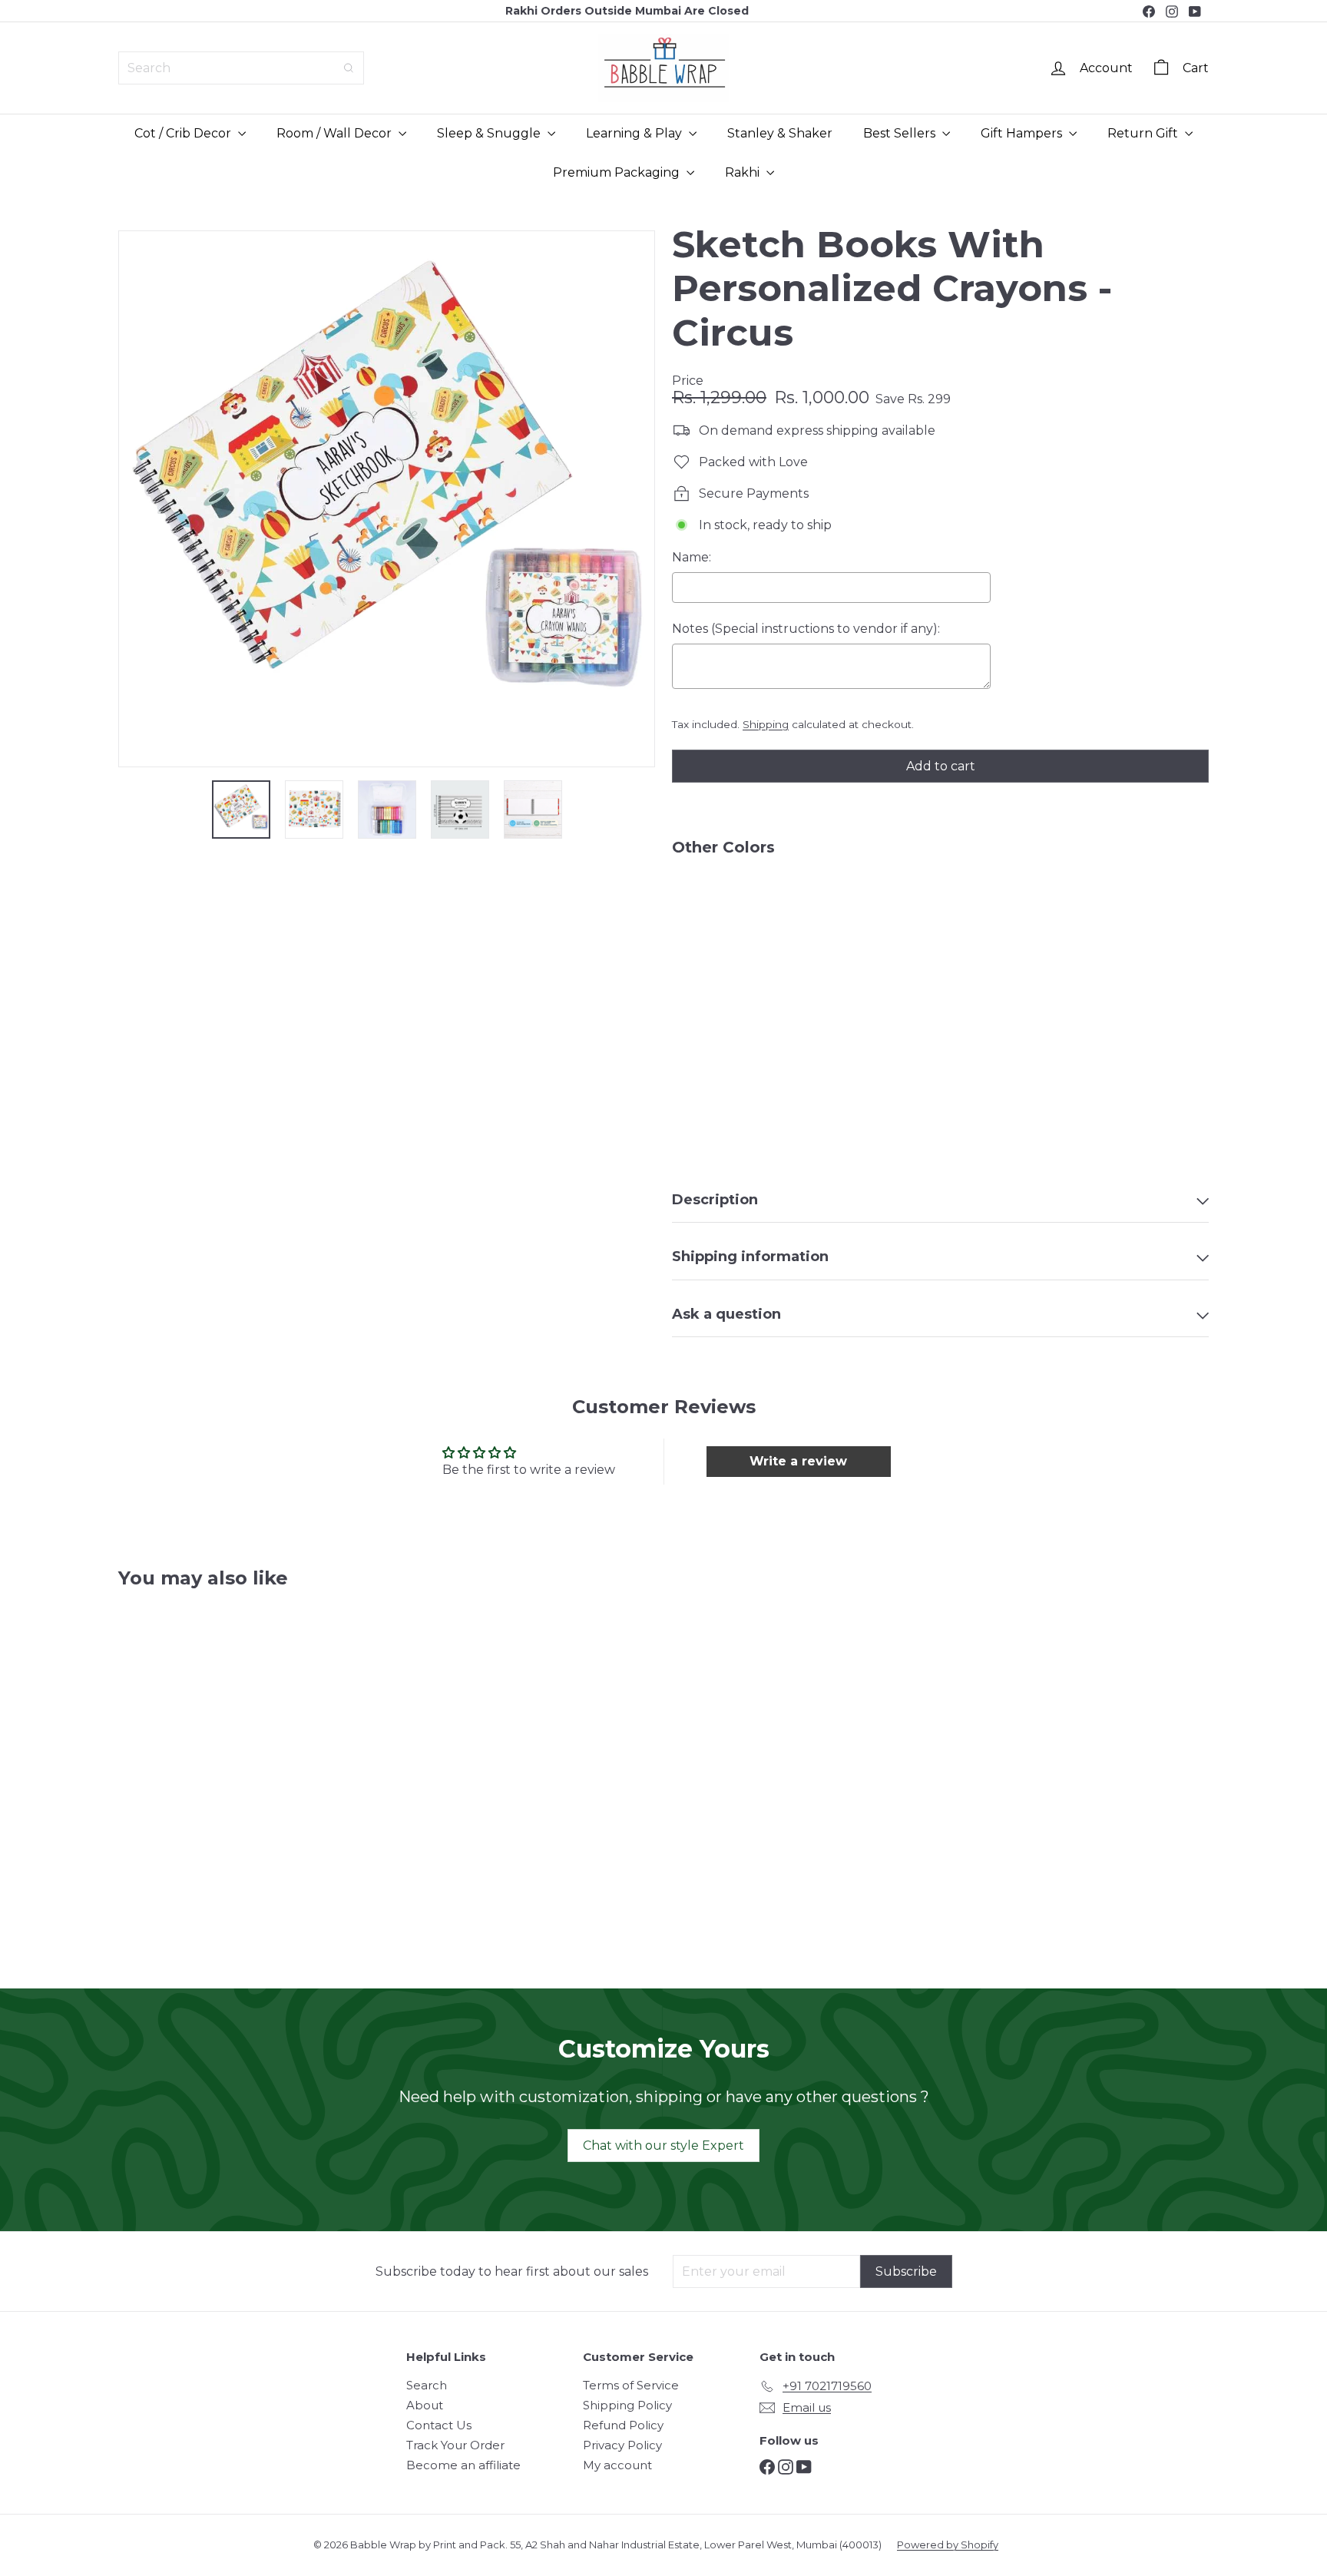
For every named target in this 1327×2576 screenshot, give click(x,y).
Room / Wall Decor (336, 133)
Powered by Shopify (948, 2545)
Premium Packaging (618, 172)
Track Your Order (455, 2445)
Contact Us (439, 2425)
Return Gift (1144, 133)
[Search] (349, 68)
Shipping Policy (627, 2405)
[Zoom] (387, 499)
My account (617, 2465)
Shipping (766, 724)
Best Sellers (901, 133)
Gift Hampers (1023, 133)
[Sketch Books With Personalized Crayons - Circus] (940, 921)
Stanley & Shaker (780, 133)
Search (427, 2385)
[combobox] (241, 68)
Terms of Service (631, 2385)
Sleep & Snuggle (490, 133)
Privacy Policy (622, 2445)
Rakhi (744, 172)
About (425, 2405)
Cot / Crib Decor (184, 133)
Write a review (798, 1461)
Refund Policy (623, 2425)
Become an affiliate (463, 2465)
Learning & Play (635, 133)
